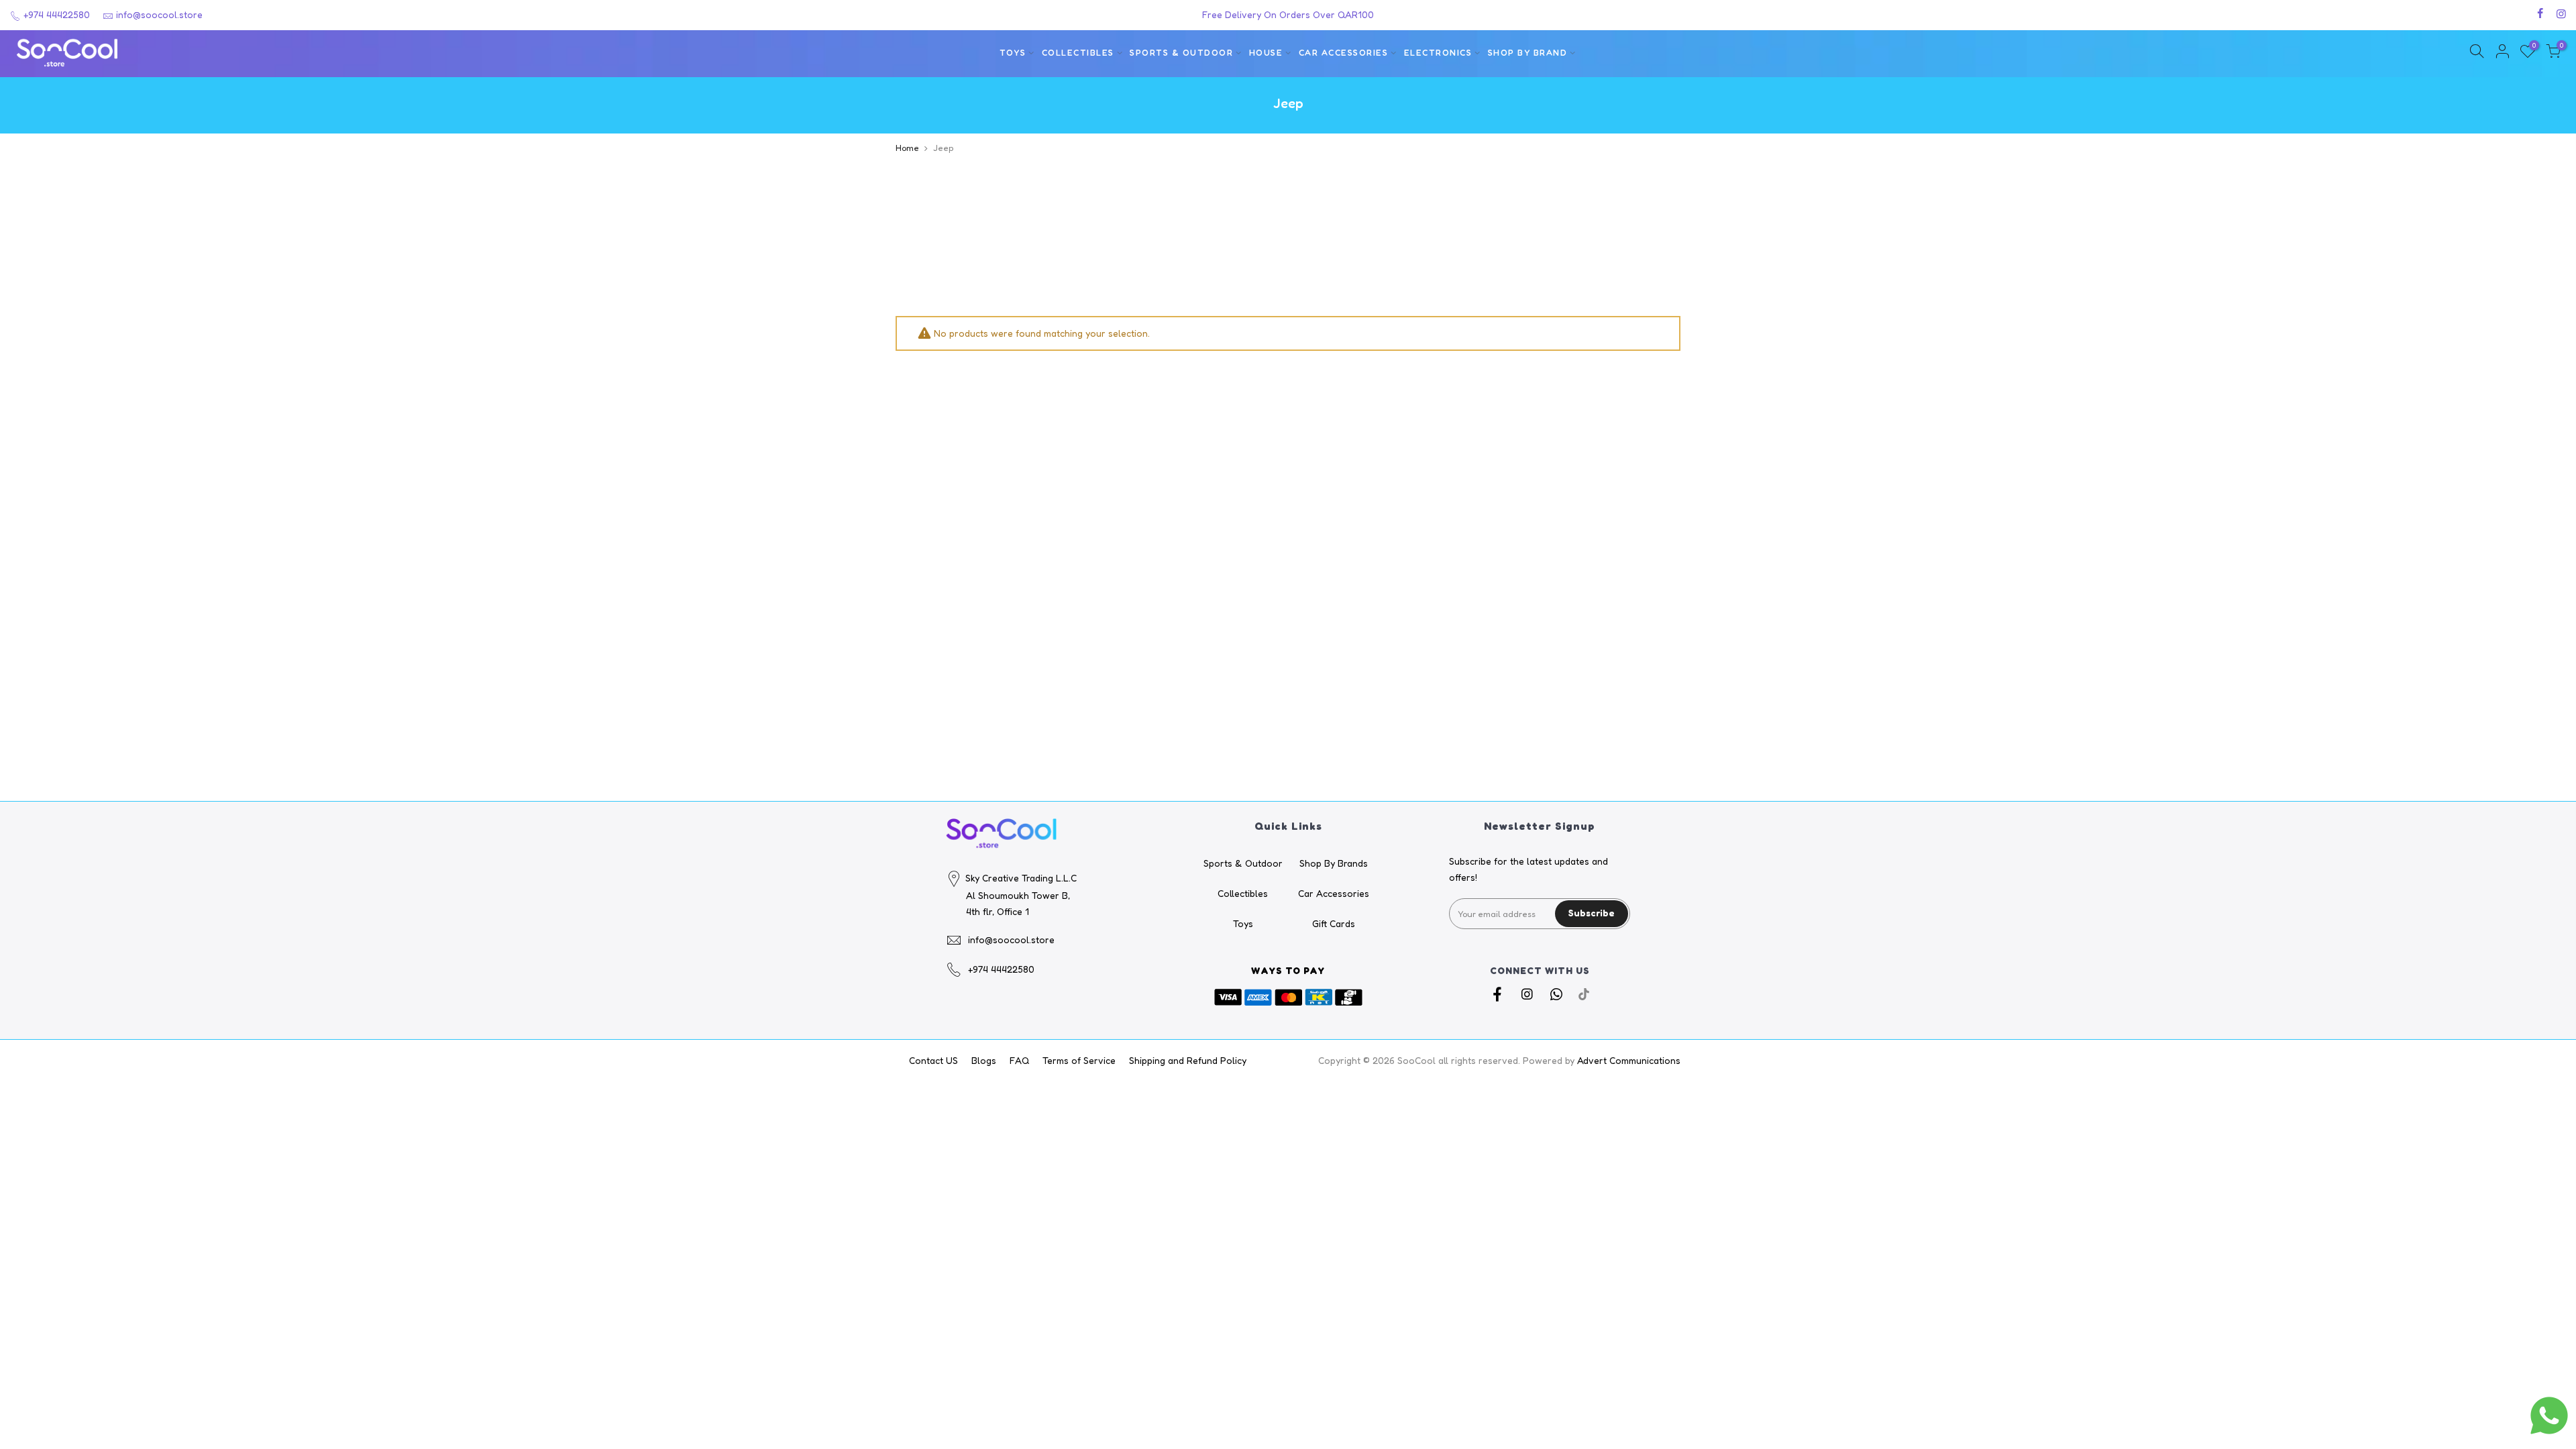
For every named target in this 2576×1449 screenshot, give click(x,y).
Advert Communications (1629, 1060)
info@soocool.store (159, 14)
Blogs (984, 1060)
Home (907, 148)
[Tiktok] (1584, 994)
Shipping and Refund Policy (1188, 1060)
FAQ (1019, 1060)
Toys (1013, 53)
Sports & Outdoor (1181, 53)
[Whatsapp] (1558, 994)
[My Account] (2502, 53)
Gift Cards (1334, 923)
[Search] (2477, 53)
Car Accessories (1344, 53)
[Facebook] (1499, 994)
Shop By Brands (1334, 863)
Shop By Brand (1528, 53)
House (1266, 53)
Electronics (1438, 53)
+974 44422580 (55, 14)
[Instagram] (1528, 994)
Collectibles (1078, 53)
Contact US (933, 1060)
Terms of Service (1079, 1060)
